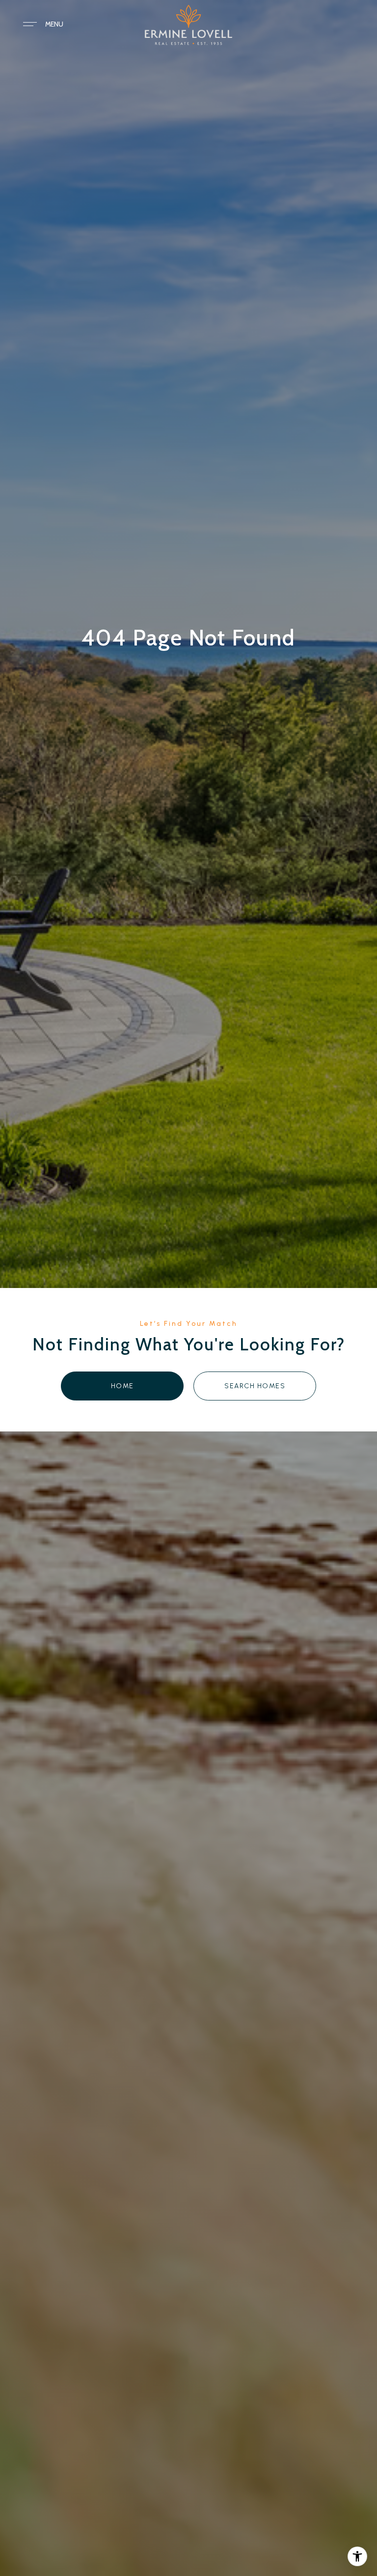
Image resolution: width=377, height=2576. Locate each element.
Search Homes (255, 1386)
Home (122, 1386)
